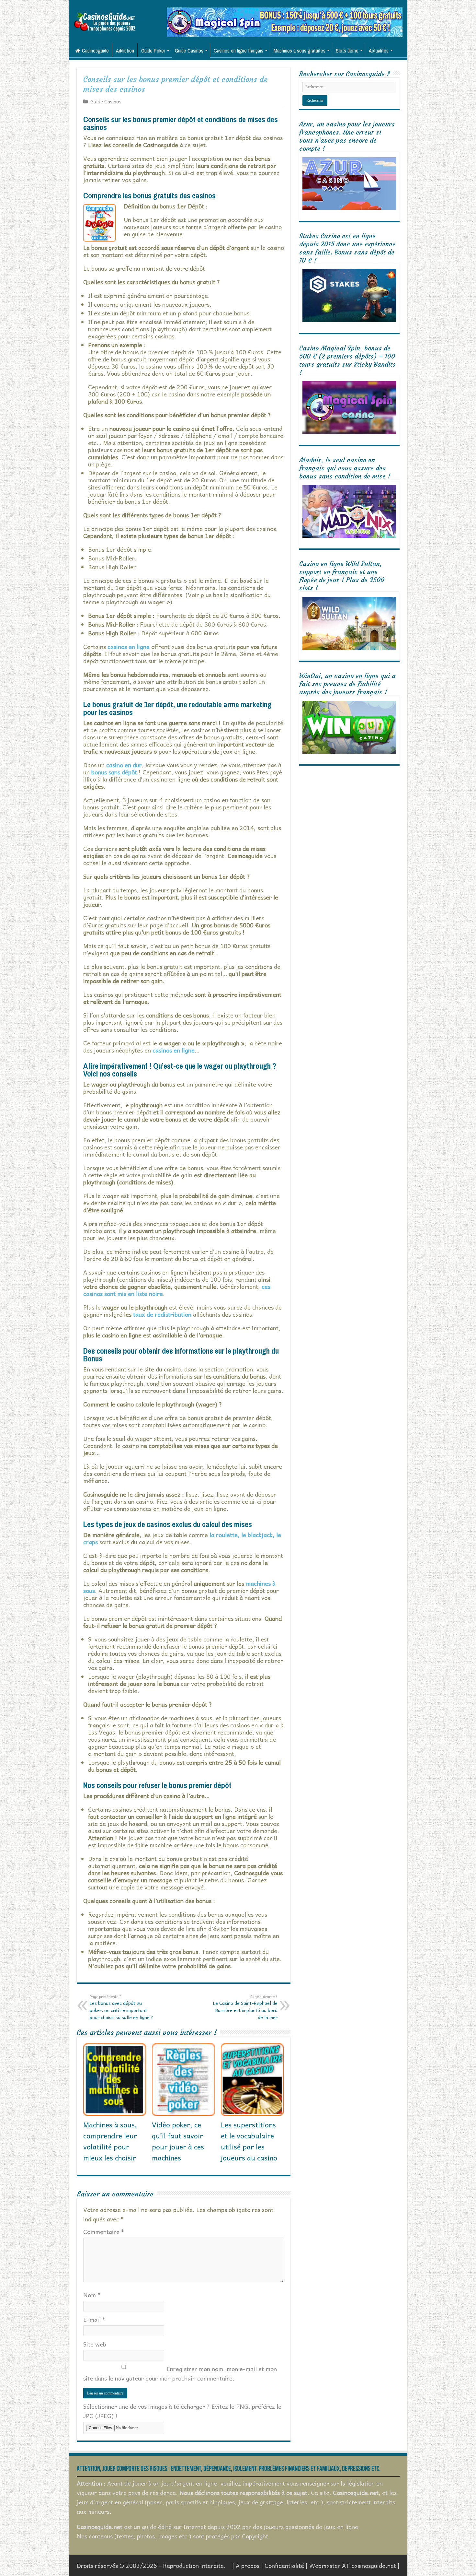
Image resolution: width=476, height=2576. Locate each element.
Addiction (125, 51)
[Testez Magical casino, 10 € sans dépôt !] (285, 21)
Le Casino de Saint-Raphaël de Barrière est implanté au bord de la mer (245, 2007)
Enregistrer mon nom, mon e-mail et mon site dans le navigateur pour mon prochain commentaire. (180, 2373)
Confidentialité (284, 2565)
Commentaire (104, 2232)
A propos (248, 2565)
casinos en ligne (174, 1050)
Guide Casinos (189, 51)
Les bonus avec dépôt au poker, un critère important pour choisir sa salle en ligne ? (121, 2007)
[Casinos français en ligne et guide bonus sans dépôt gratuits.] (105, 21)
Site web (95, 2344)
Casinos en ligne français (238, 51)
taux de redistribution (162, 1314)
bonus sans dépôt (114, 772)
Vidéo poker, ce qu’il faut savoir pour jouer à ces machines (178, 2141)
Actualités (379, 51)
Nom (92, 2295)
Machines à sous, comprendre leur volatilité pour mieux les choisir (110, 2141)
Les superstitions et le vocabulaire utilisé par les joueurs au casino (249, 2141)
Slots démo (347, 51)
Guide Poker (153, 51)
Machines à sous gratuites (300, 51)
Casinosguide (95, 51)
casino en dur (124, 765)
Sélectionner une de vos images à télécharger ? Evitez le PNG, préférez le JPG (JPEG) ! (182, 2411)
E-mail (94, 2319)
